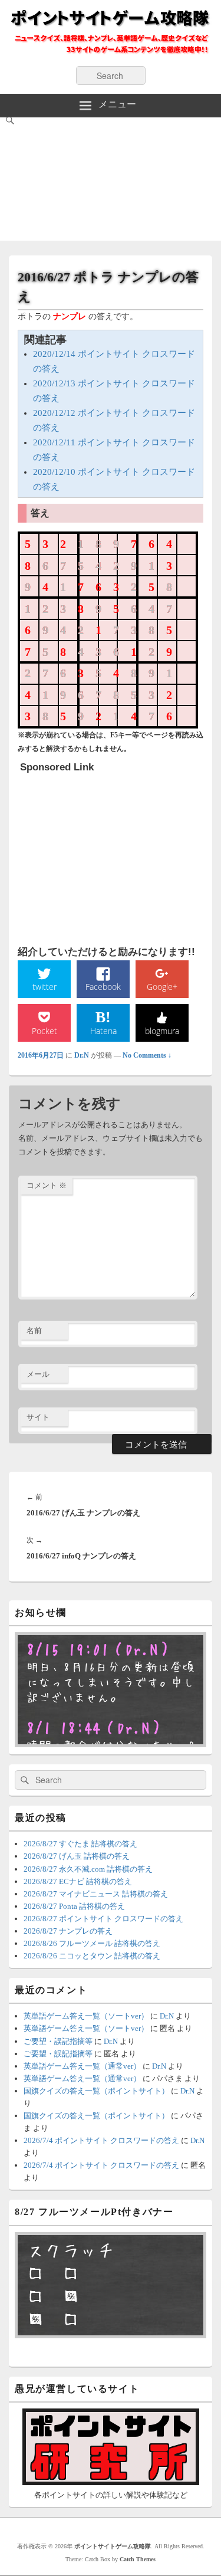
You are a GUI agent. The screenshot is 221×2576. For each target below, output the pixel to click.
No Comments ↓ (147, 1055)
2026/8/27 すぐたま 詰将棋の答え (80, 1844)
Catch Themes (138, 2559)
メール (38, 1374)
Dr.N (82, 1055)
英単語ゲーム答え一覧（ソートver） (86, 2016)
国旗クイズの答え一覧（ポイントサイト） (96, 2091)
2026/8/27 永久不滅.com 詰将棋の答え (88, 1869)
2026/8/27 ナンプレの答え (68, 1931)
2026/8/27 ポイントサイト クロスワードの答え (103, 1919)
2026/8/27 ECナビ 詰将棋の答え (78, 1881)
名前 (34, 1330)
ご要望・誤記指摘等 (58, 2041)
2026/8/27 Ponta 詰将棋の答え (74, 1906)
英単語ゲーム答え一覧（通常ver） (82, 2066)
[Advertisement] (111, 182)
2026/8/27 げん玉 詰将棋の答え (77, 1856)
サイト (38, 1417)
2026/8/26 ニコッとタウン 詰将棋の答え (92, 1956)
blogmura (162, 1031)
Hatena (103, 1031)
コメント (47, 1185)
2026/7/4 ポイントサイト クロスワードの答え (101, 2140)
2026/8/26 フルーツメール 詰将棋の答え (92, 1943)
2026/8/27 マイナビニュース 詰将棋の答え (96, 1894)
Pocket (44, 1031)
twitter (44, 987)
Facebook (103, 987)
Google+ (162, 987)
